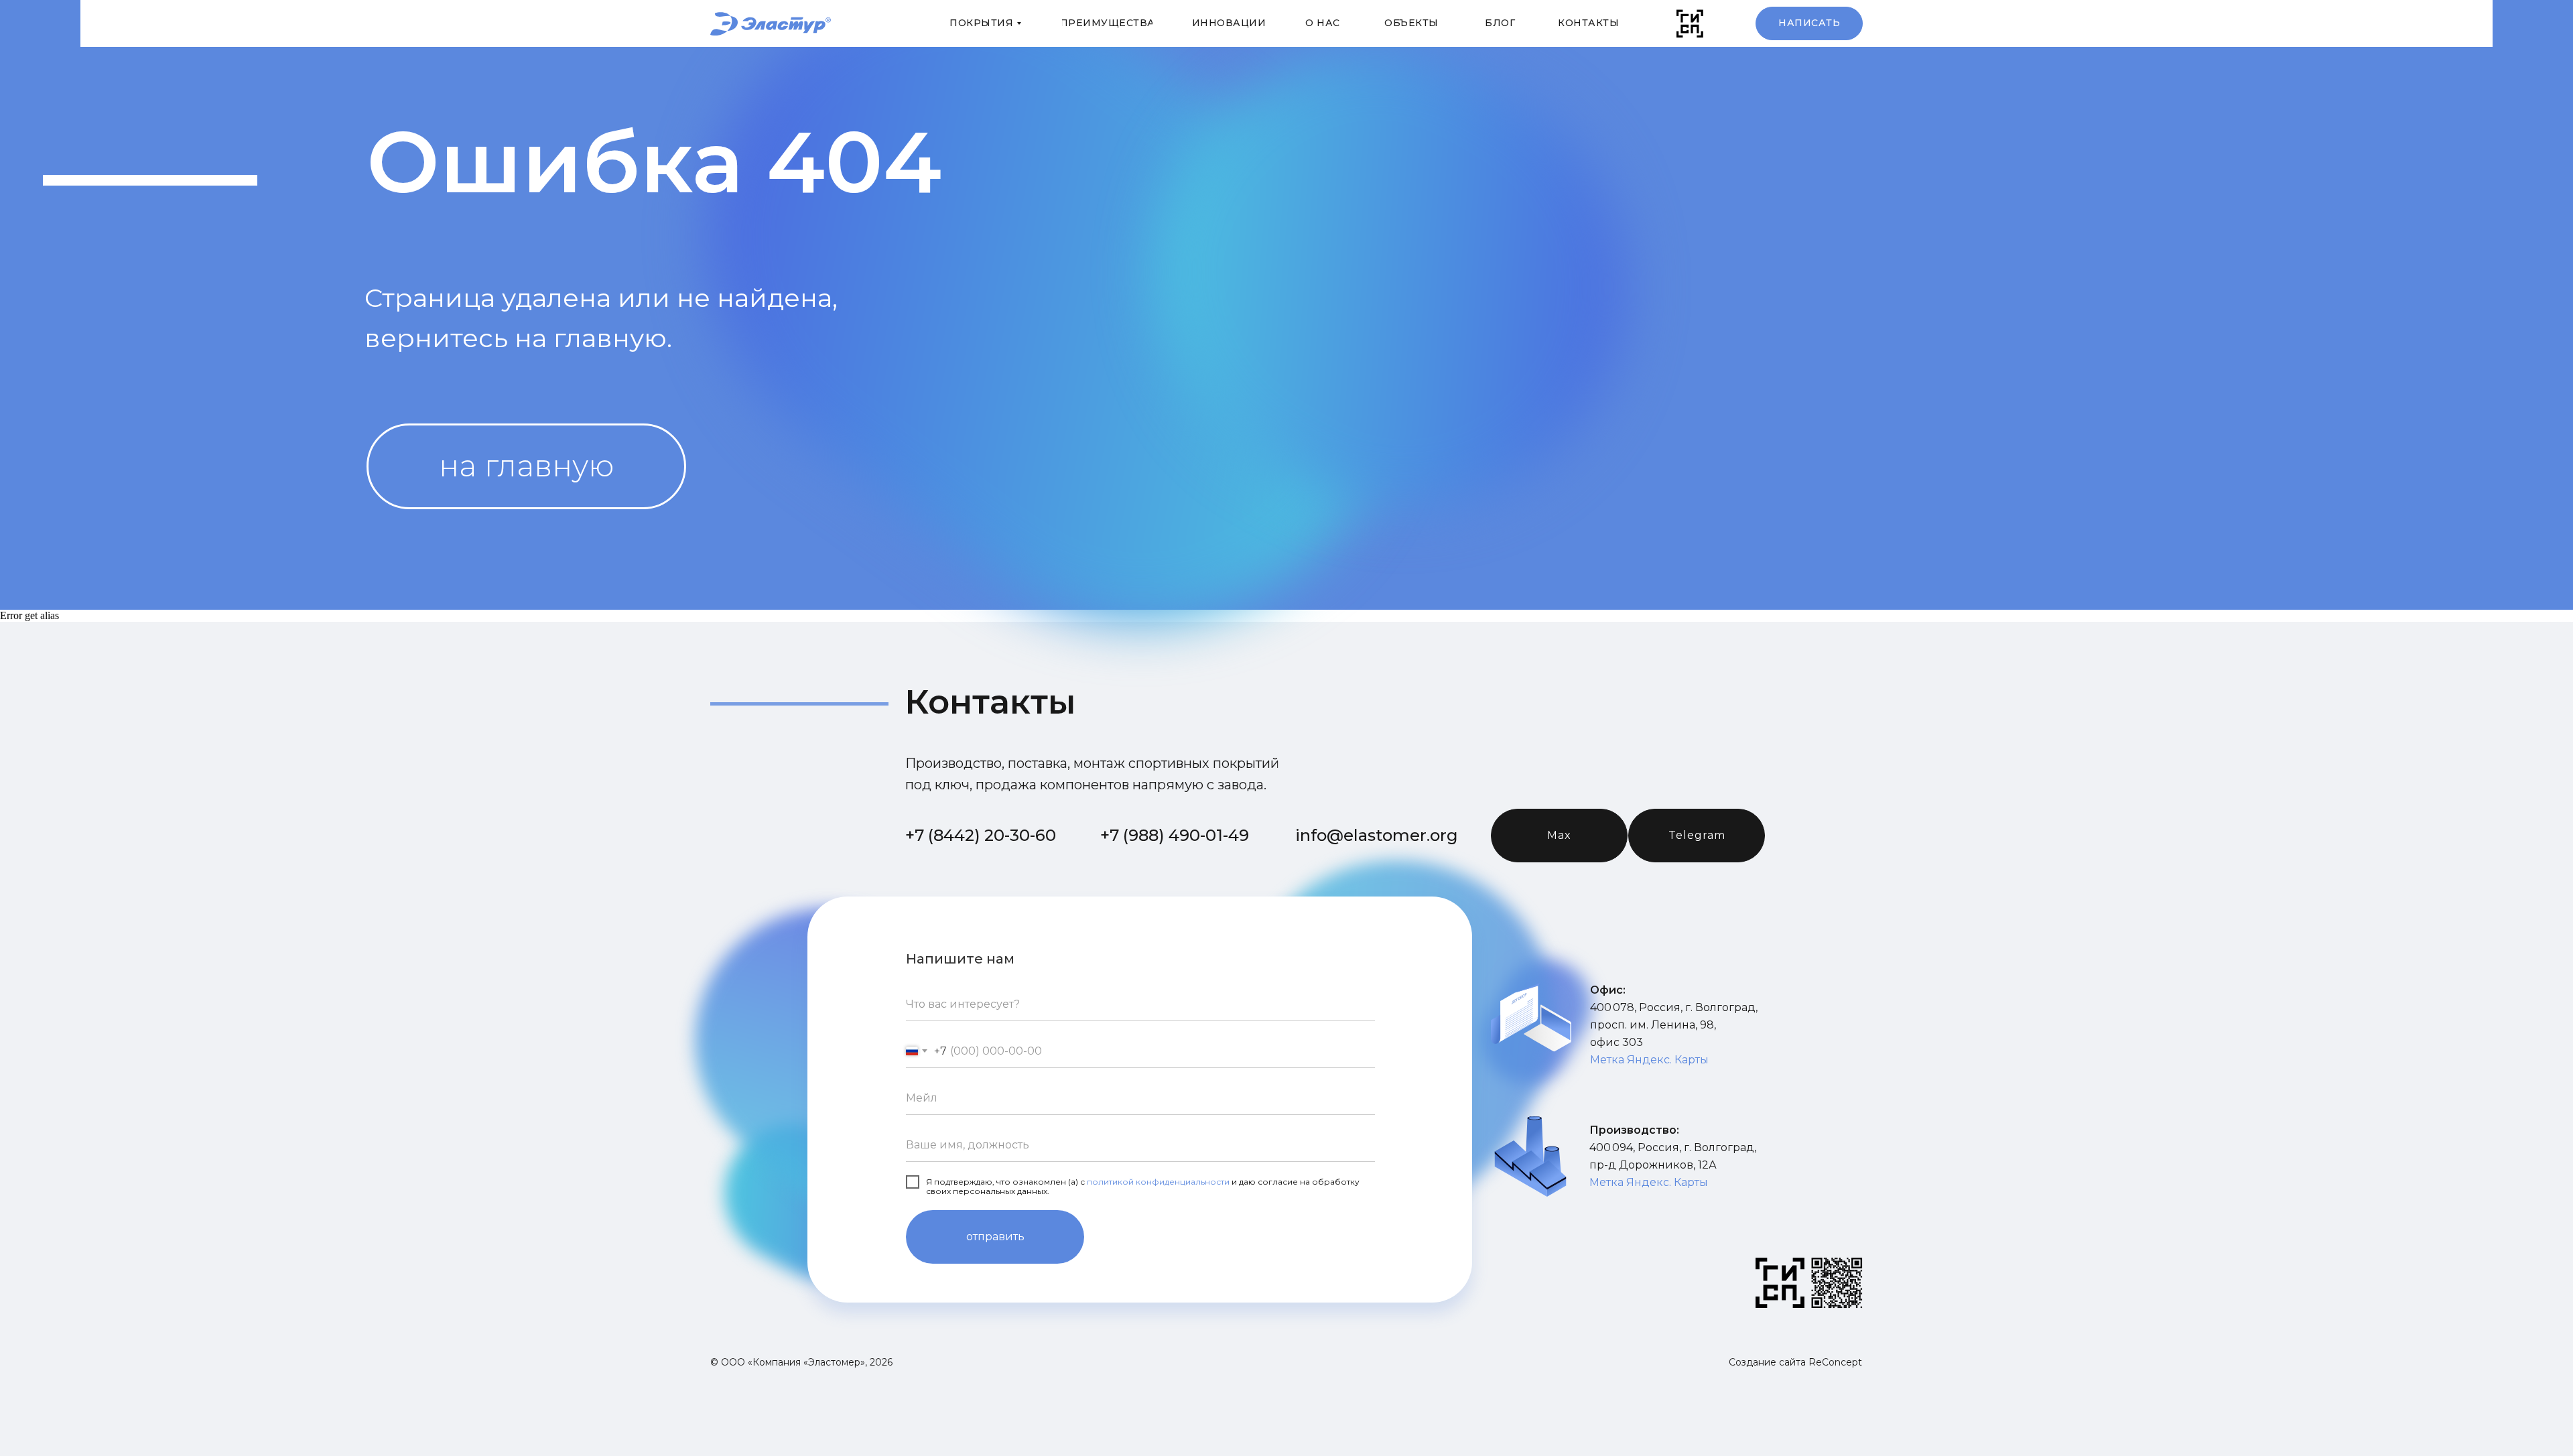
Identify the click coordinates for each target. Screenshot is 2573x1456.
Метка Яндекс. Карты (1649, 1060)
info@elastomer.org (1377, 835)
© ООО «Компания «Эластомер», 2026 (801, 1362)
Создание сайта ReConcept (1795, 1362)
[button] (1809, 23)
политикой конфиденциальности (1158, 1182)
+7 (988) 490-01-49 (1175, 835)
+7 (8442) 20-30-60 (981, 835)
